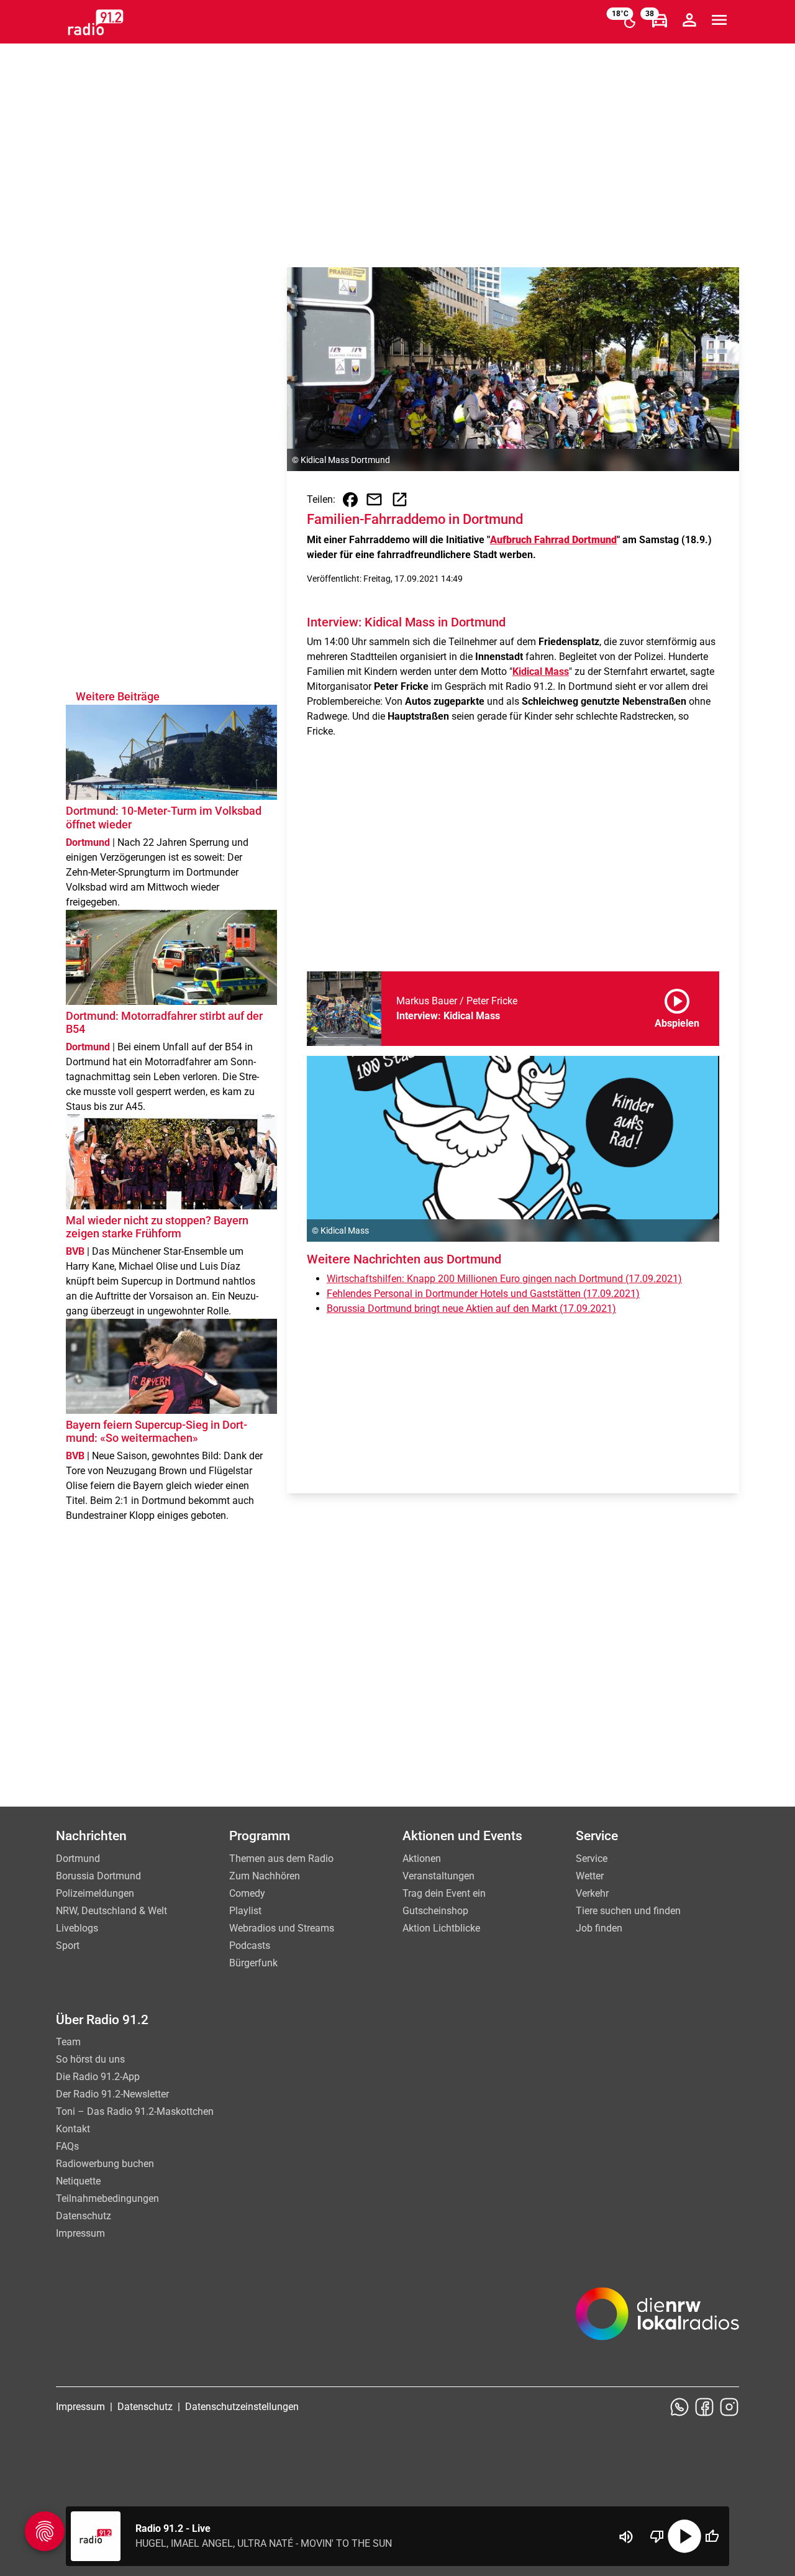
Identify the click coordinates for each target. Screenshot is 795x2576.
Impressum (80, 2233)
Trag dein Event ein (444, 1893)
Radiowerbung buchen (105, 2164)
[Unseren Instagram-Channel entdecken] (729, 2407)
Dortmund (78, 1859)
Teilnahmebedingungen (107, 2198)
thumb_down (657, 2536)
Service (592, 1859)
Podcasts (250, 1946)
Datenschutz (84, 2216)
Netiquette (78, 2181)
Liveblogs (77, 1928)
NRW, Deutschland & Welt (111, 1911)
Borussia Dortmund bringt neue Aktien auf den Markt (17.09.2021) (471, 1309)
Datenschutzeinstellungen (242, 2407)
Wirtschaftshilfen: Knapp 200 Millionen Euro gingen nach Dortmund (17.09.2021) (504, 1279)
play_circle (684, 2536)
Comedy (247, 1893)
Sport (68, 1946)
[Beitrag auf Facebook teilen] (350, 500)
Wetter (590, 1876)
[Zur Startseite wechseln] (96, 22)
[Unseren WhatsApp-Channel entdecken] (679, 2407)
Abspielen (677, 1006)
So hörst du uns (90, 2059)
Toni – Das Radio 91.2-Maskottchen (135, 2111)
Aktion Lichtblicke (441, 1928)
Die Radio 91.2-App (98, 2077)
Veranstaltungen (438, 1876)
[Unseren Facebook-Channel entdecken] (704, 2407)
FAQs (67, 2146)
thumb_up (712, 2536)
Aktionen (422, 1859)
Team (68, 2042)
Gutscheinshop (435, 1911)
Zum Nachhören (265, 1876)
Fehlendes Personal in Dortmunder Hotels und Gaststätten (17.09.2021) (483, 1294)
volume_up (626, 2537)
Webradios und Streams (282, 1928)
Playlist (245, 1911)
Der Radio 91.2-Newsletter (112, 2094)
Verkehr (592, 1893)
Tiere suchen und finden (628, 1911)
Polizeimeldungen (95, 1893)
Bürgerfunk (253, 1963)
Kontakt (73, 2129)
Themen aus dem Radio (281, 1859)
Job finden (599, 1928)
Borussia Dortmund (98, 1876)
